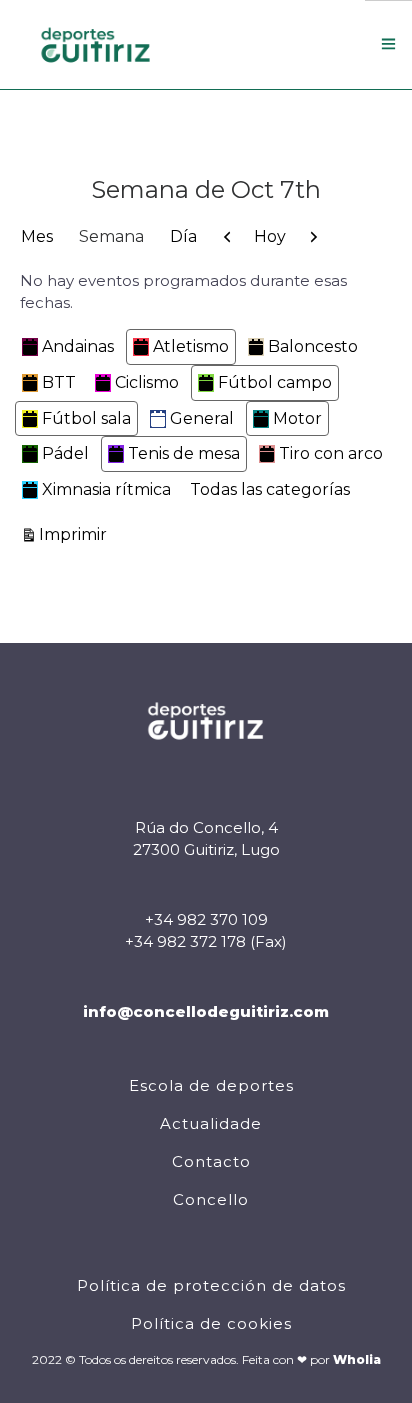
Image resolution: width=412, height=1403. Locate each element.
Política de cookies (211, 1323)
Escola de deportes (211, 1085)
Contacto (211, 1161)
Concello (211, 1199)
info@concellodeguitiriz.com (206, 1011)
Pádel (65, 453)
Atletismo (191, 346)
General (202, 418)
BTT (59, 382)
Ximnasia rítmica (106, 489)
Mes (37, 236)
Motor (297, 418)
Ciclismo (147, 382)
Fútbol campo (275, 382)
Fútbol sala (86, 418)
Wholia (357, 1359)
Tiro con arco (331, 453)
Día (183, 236)
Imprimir (76, 534)
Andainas (78, 346)
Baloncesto (313, 346)
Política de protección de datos (211, 1285)
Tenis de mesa (184, 453)
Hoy (270, 236)
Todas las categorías (270, 489)
